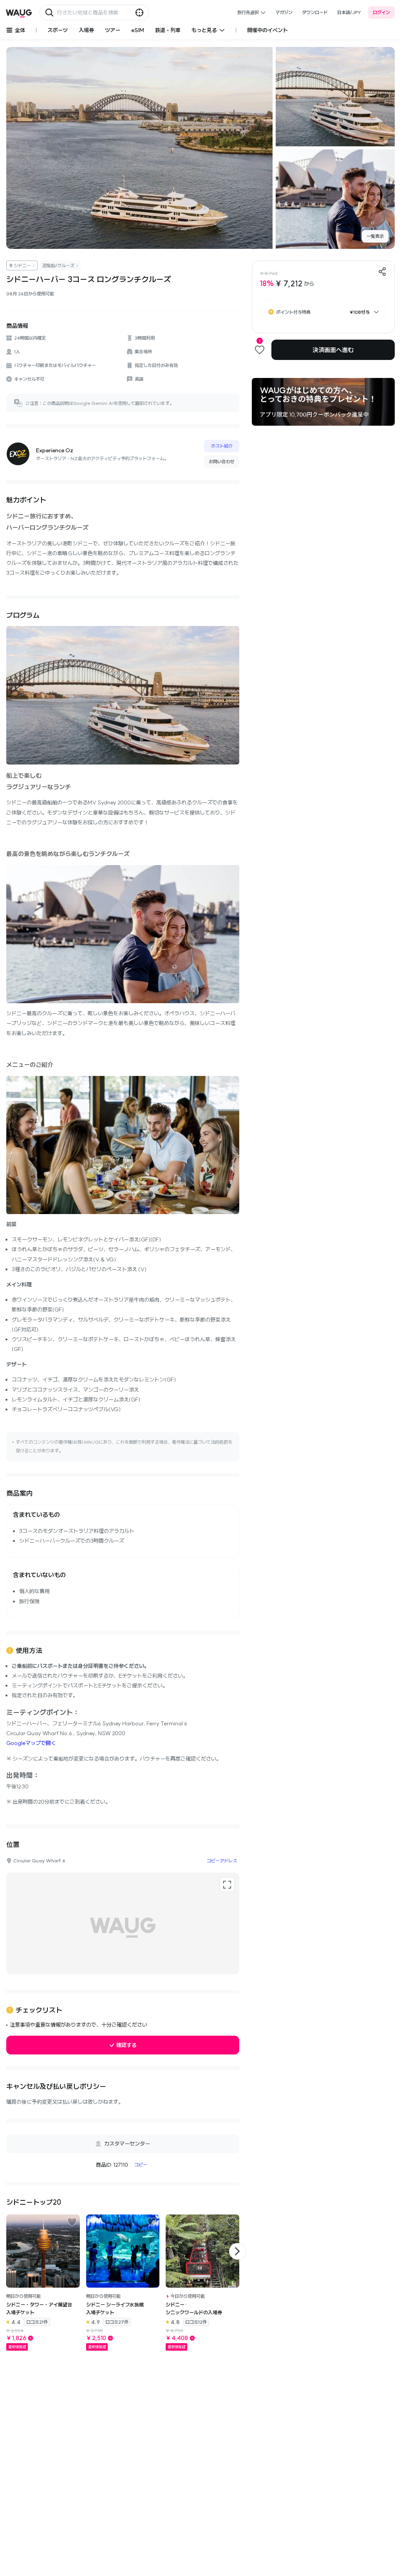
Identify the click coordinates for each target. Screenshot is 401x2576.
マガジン (284, 12)
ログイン (381, 12)
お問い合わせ (222, 461)
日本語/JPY (349, 12)
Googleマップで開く (31, 1743)
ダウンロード (315, 12)
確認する (126, 2045)
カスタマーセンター (127, 2144)
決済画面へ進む (333, 350)
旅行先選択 (248, 12)
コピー (141, 2165)
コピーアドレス (222, 1861)
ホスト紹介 (222, 446)
